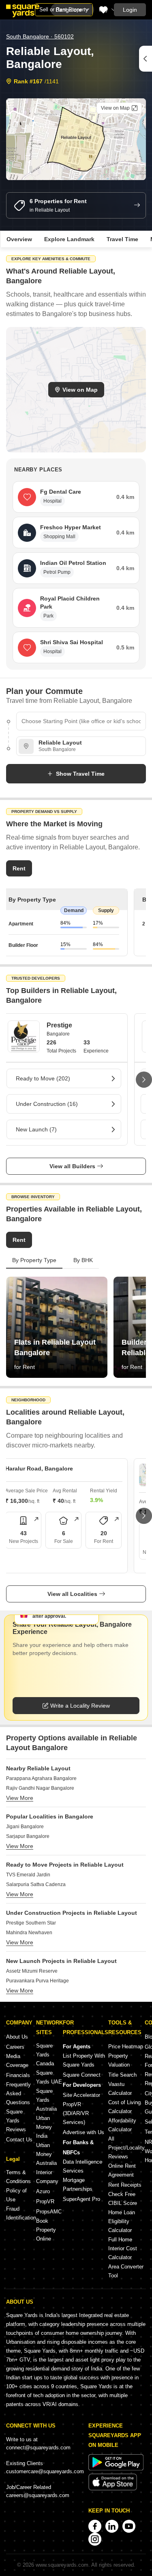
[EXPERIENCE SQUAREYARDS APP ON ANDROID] (116, 2469)
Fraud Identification (21, 2213)
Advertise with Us (83, 2132)
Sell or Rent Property (64, 10)
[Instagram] (95, 2539)
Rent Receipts (125, 2185)
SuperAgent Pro (81, 2199)
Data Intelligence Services (82, 2166)
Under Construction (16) (47, 1104)
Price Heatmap (126, 2047)
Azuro (43, 2191)
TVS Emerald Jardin (28, 1875)
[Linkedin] (112, 2526)
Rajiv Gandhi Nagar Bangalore (40, 1788)
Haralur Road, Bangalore (39, 1468)
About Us (17, 2037)
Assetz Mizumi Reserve (32, 1971)
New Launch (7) (36, 1129)
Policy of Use (16, 2195)
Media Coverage (17, 2061)
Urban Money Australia (46, 2154)
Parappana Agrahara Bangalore (41, 1778)
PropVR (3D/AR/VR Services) (76, 2113)
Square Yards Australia (46, 2100)
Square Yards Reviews (16, 2121)
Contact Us (19, 2140)
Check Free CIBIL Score (123, 2199)
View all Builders (72, 1166)
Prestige (59, 1025)
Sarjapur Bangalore (28, 1836)
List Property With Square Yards (84, 2060)
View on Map (80, 390)
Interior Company (47, 2177)
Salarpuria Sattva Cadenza (36, 1884)
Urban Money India (44, 2127)
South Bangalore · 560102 (40, 36)
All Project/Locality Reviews (126, 2148)
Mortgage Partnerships (78, 2185)
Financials (18, 2075)
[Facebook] (95, 2526)
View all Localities (72, 1594)
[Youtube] (129, 2526)
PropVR (45, 2201)
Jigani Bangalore (25, 1827)
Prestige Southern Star (31, 1923)
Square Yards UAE (49, 2077)
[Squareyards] (23, 11)
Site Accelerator (81, 2095)
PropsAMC (49, 2212)
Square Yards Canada (45, 2055)
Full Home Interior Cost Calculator (123, 2248)
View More (20, 1798)
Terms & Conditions (18, 2177)
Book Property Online (46, 2230)
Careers (15, 2047)
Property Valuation (119, 2060)
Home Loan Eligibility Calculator (122, 2221)
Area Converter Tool (126, 2271)
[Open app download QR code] (146, 59)
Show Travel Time (80, 774)
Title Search (122, 2075)
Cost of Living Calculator (124, 2107)
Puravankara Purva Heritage (37, 1981)
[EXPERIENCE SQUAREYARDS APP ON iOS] (113, 2489)
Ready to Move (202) (43, 1078)
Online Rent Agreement (122, 2170)
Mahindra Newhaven (29, 1933)
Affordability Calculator (122, 2125)
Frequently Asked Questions (18, 2093)
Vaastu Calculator (120, 2089)
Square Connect (82, 2075)
